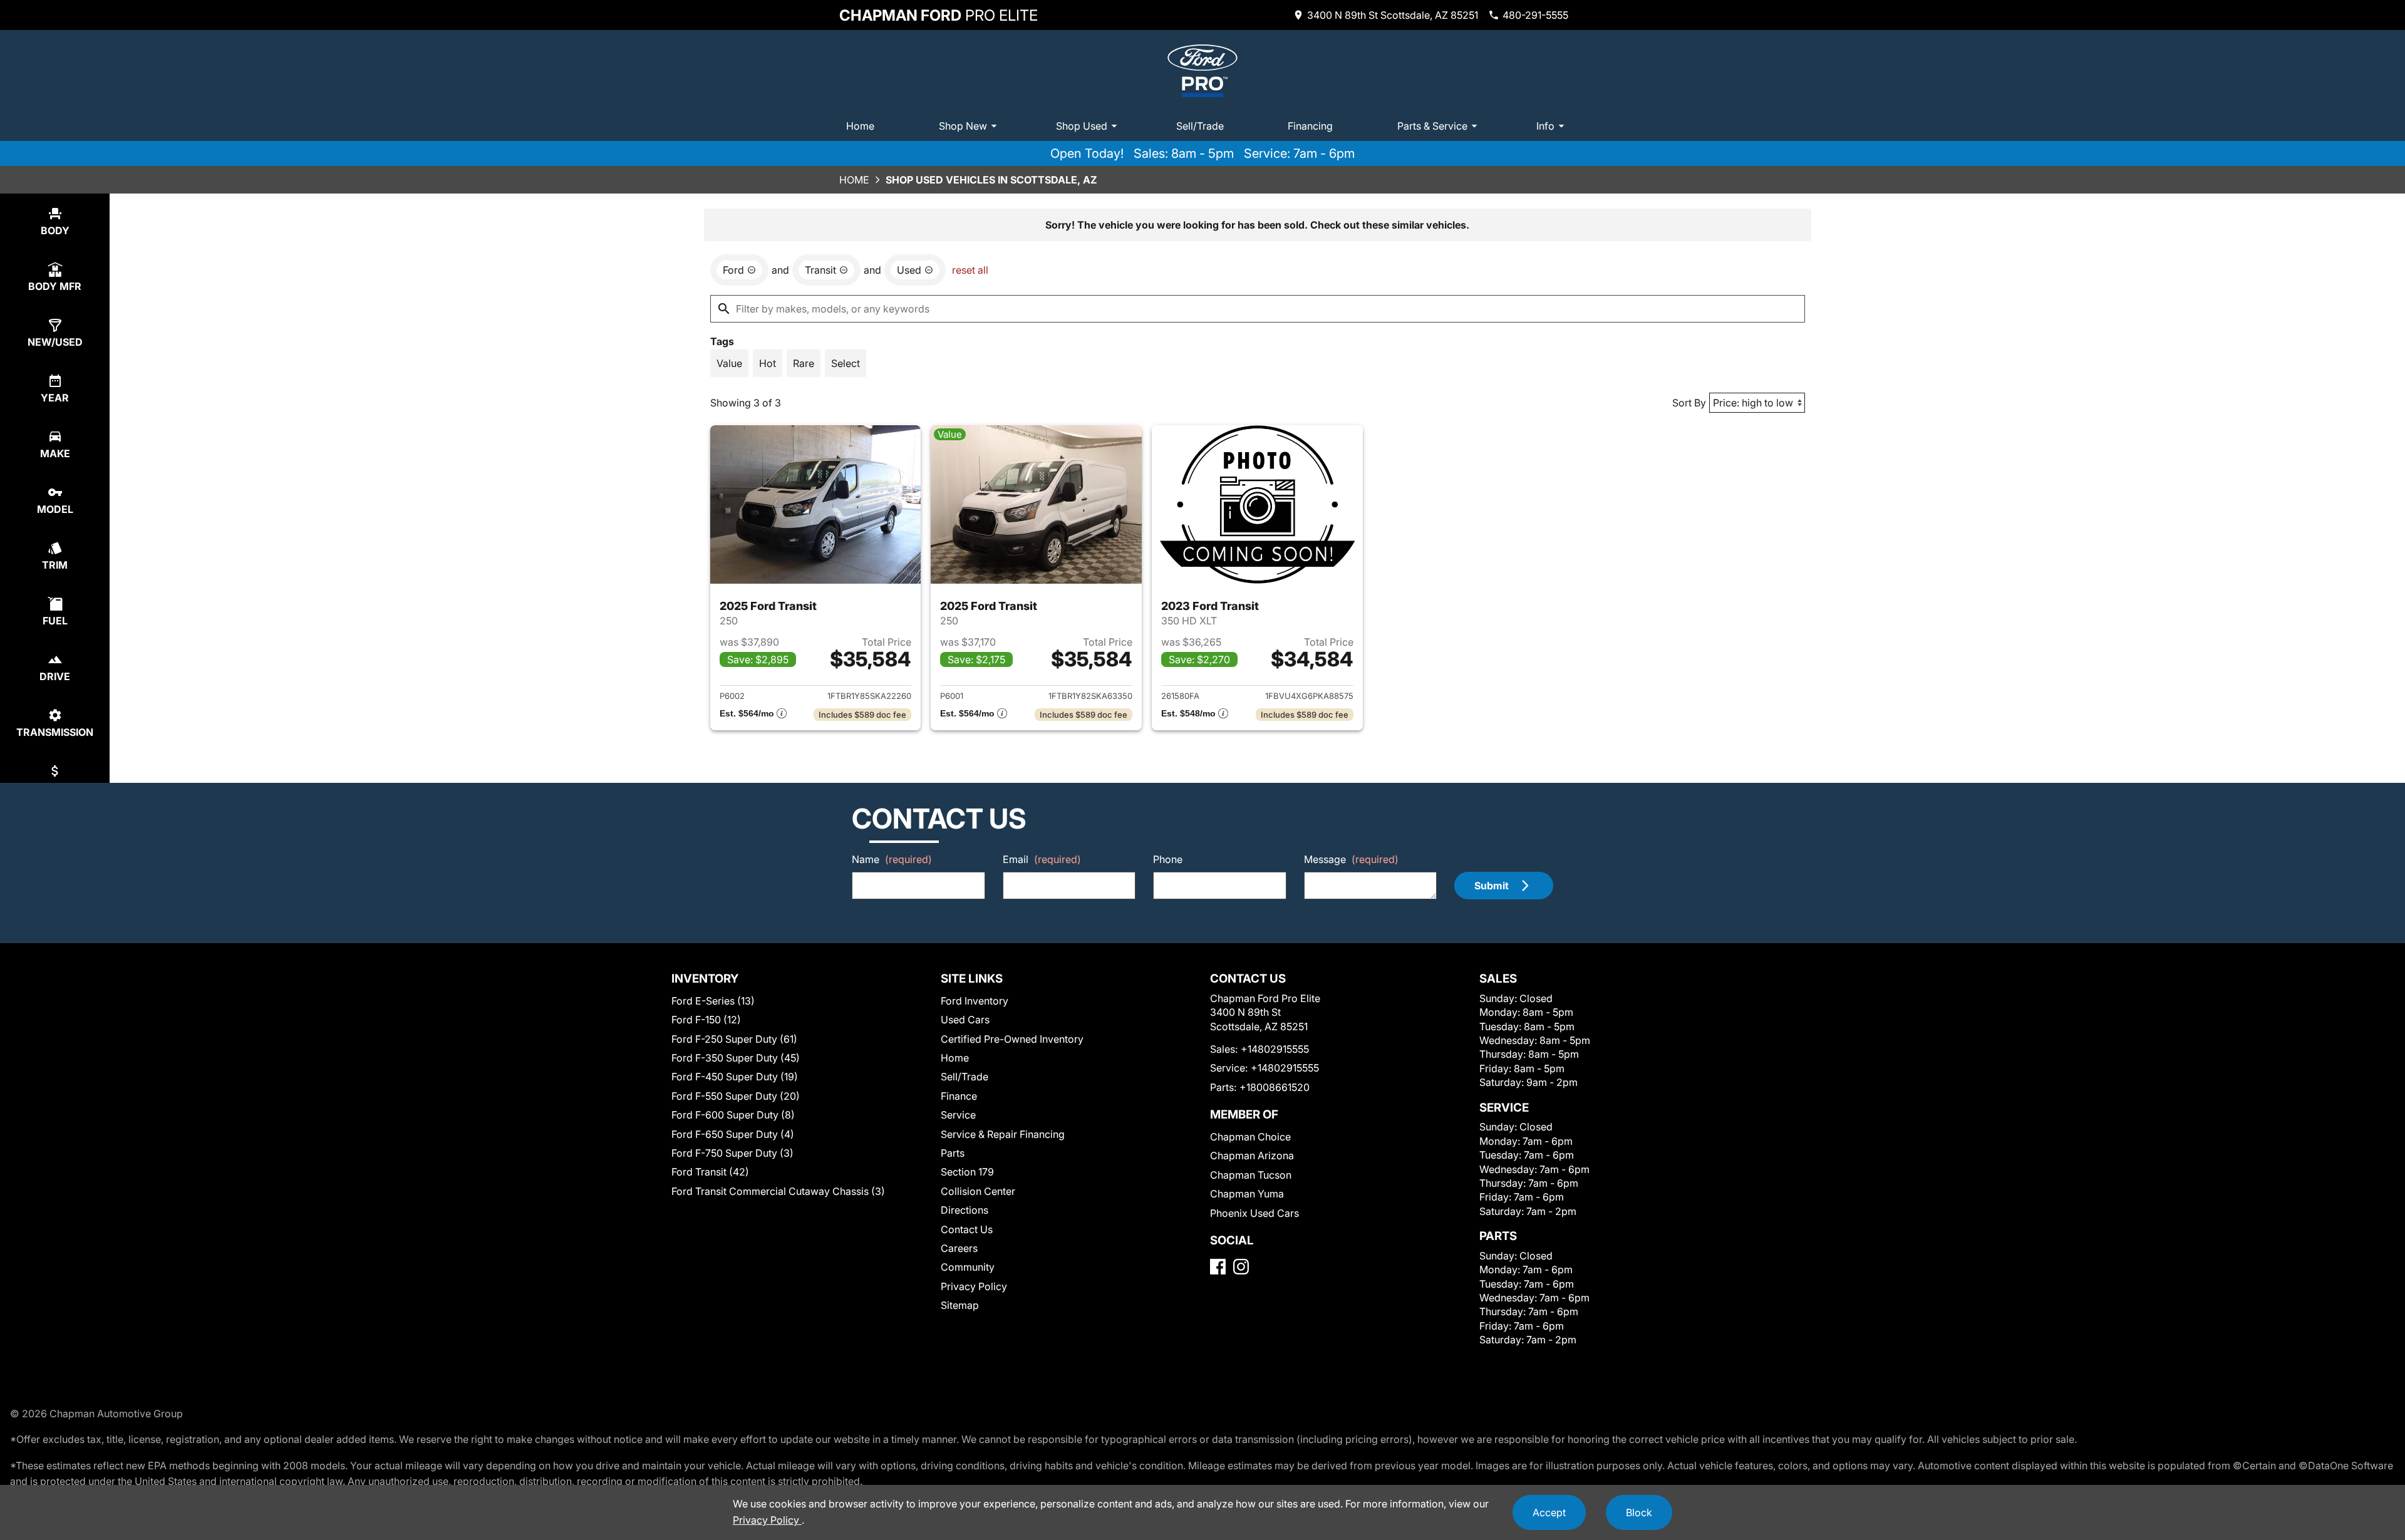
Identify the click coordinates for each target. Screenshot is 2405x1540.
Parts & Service (1432, 126)
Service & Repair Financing (1003, 1134)
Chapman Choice (1250, 1137)
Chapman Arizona (1252, 1155)
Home (860, 126)
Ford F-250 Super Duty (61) (734, 1039)
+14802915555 (1275, 1049)
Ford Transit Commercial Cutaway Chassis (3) (778, 1191)
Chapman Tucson (1251, 1175)
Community (968, 1267)
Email (1042, 859)
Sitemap (960, 1305)
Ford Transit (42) (710, 1172)
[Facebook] (1218, 1267)
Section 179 (967, 1172)
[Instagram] (1241, 1267)
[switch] (729, 363)
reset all (970, 270)
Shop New (963, 126)
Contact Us (967, 1229)
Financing (1310, 126)
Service (958, 1115)
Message (1351, 859)
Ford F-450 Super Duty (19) (735, 1077)
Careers (959, 1248)
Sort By (1689, 403)
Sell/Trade (1200, 126)
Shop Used (1082, 126)
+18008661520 (1275, 1087)
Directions (965, 1210)
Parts (953, 1153)
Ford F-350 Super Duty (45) (736, 1058)
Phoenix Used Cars (1254, 1213)
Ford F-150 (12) (706, 1020)
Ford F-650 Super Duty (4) (733, 1134)
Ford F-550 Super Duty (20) (736, 1096)
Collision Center (978, 1191)
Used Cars (965, 1020)
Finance (959, 1096)
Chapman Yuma (1247, 1194)
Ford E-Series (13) (713, 1001)
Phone (1168, 859)
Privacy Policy (974, 1286)
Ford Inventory (975, 1001)
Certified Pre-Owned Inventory (1012, 1039)
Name (892, 859)
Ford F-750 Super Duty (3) (732, 1153)
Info (1545, 126)
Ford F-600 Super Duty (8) (733, 1115)
